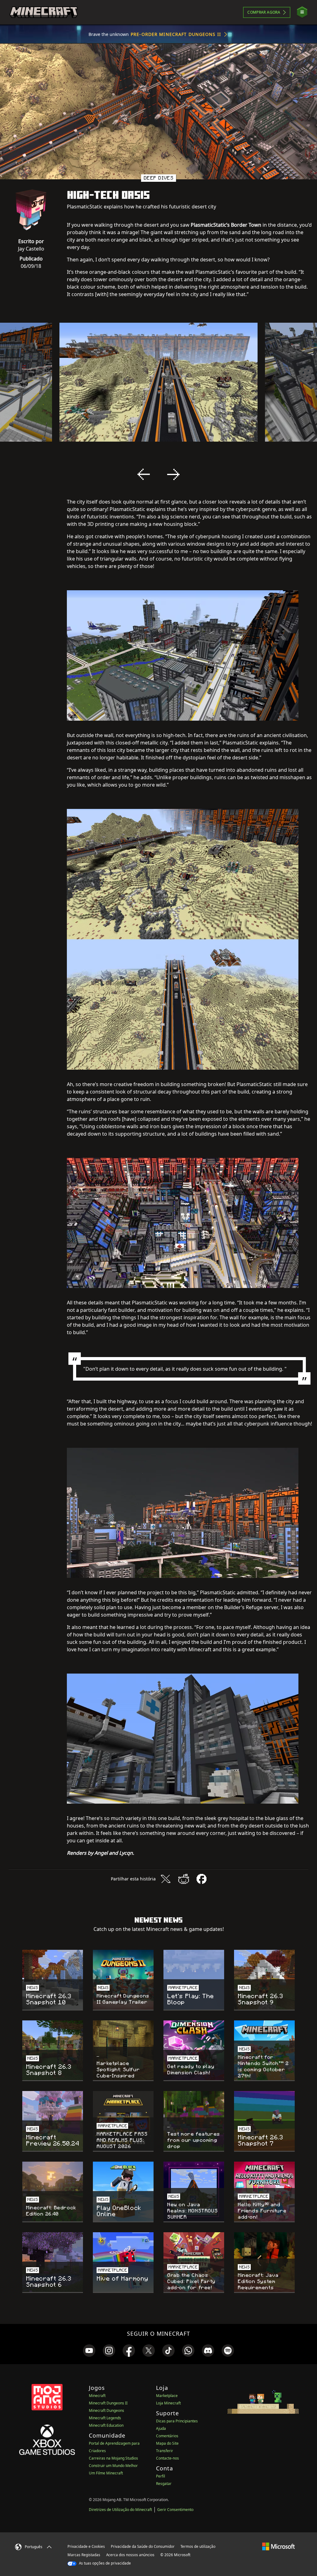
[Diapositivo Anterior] (144, 474)
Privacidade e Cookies (86, 2546)
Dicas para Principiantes (177, 2421)
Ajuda (161, 2428)
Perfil (161, 2476)
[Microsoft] (278, 2546)
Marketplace (167, 2396)
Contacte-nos (167, 2458)
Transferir (165, 2451)
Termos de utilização (198, 2546)
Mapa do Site (167, 2443)
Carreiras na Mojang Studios (113, 2458)
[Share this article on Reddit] (184, 1879)
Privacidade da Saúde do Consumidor (143, 2546)
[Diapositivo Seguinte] (173, 474)
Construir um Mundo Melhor (113, 2466)
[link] (89, 2351)
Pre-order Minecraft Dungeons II (176, 34)
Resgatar (164, 2484)
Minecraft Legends (105, 2418)
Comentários (167, 2436)
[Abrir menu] (302, 12)
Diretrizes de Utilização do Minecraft (120, 2510)
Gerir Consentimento (175, 2510)
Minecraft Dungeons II (108, 2403)
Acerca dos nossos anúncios (130, 2555)
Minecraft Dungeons (106, 2410)
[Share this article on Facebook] (202, 1879)
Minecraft (97, 2396)
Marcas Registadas (84, 2555)
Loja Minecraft (168, 2403)
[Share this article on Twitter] (166, 1879)
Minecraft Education (106, 2425)
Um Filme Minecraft (106, 2473)
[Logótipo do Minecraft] (44, 12)
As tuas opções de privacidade (104, 2563)
